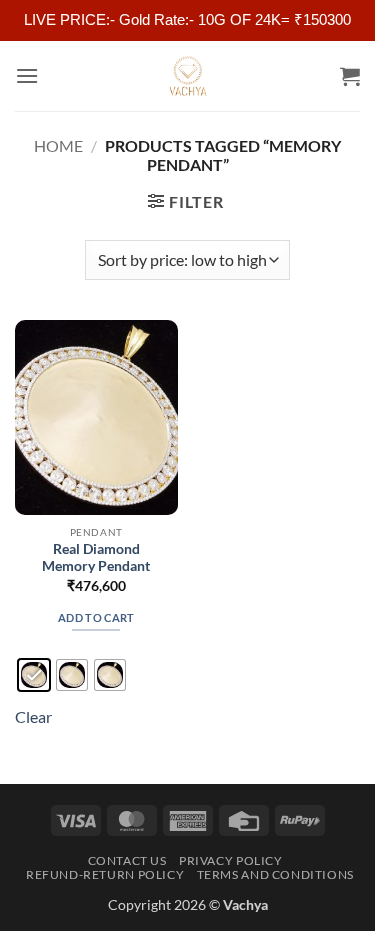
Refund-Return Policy (105, 874)
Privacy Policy (231, 860)
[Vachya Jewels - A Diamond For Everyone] (188, 76)
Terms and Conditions (275, 874)
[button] (27, 75)
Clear (33, 716)
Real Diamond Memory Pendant (96, 558)
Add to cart (96, 617)
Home (58, 145)
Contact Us (127, 860)
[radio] (34, 675)
